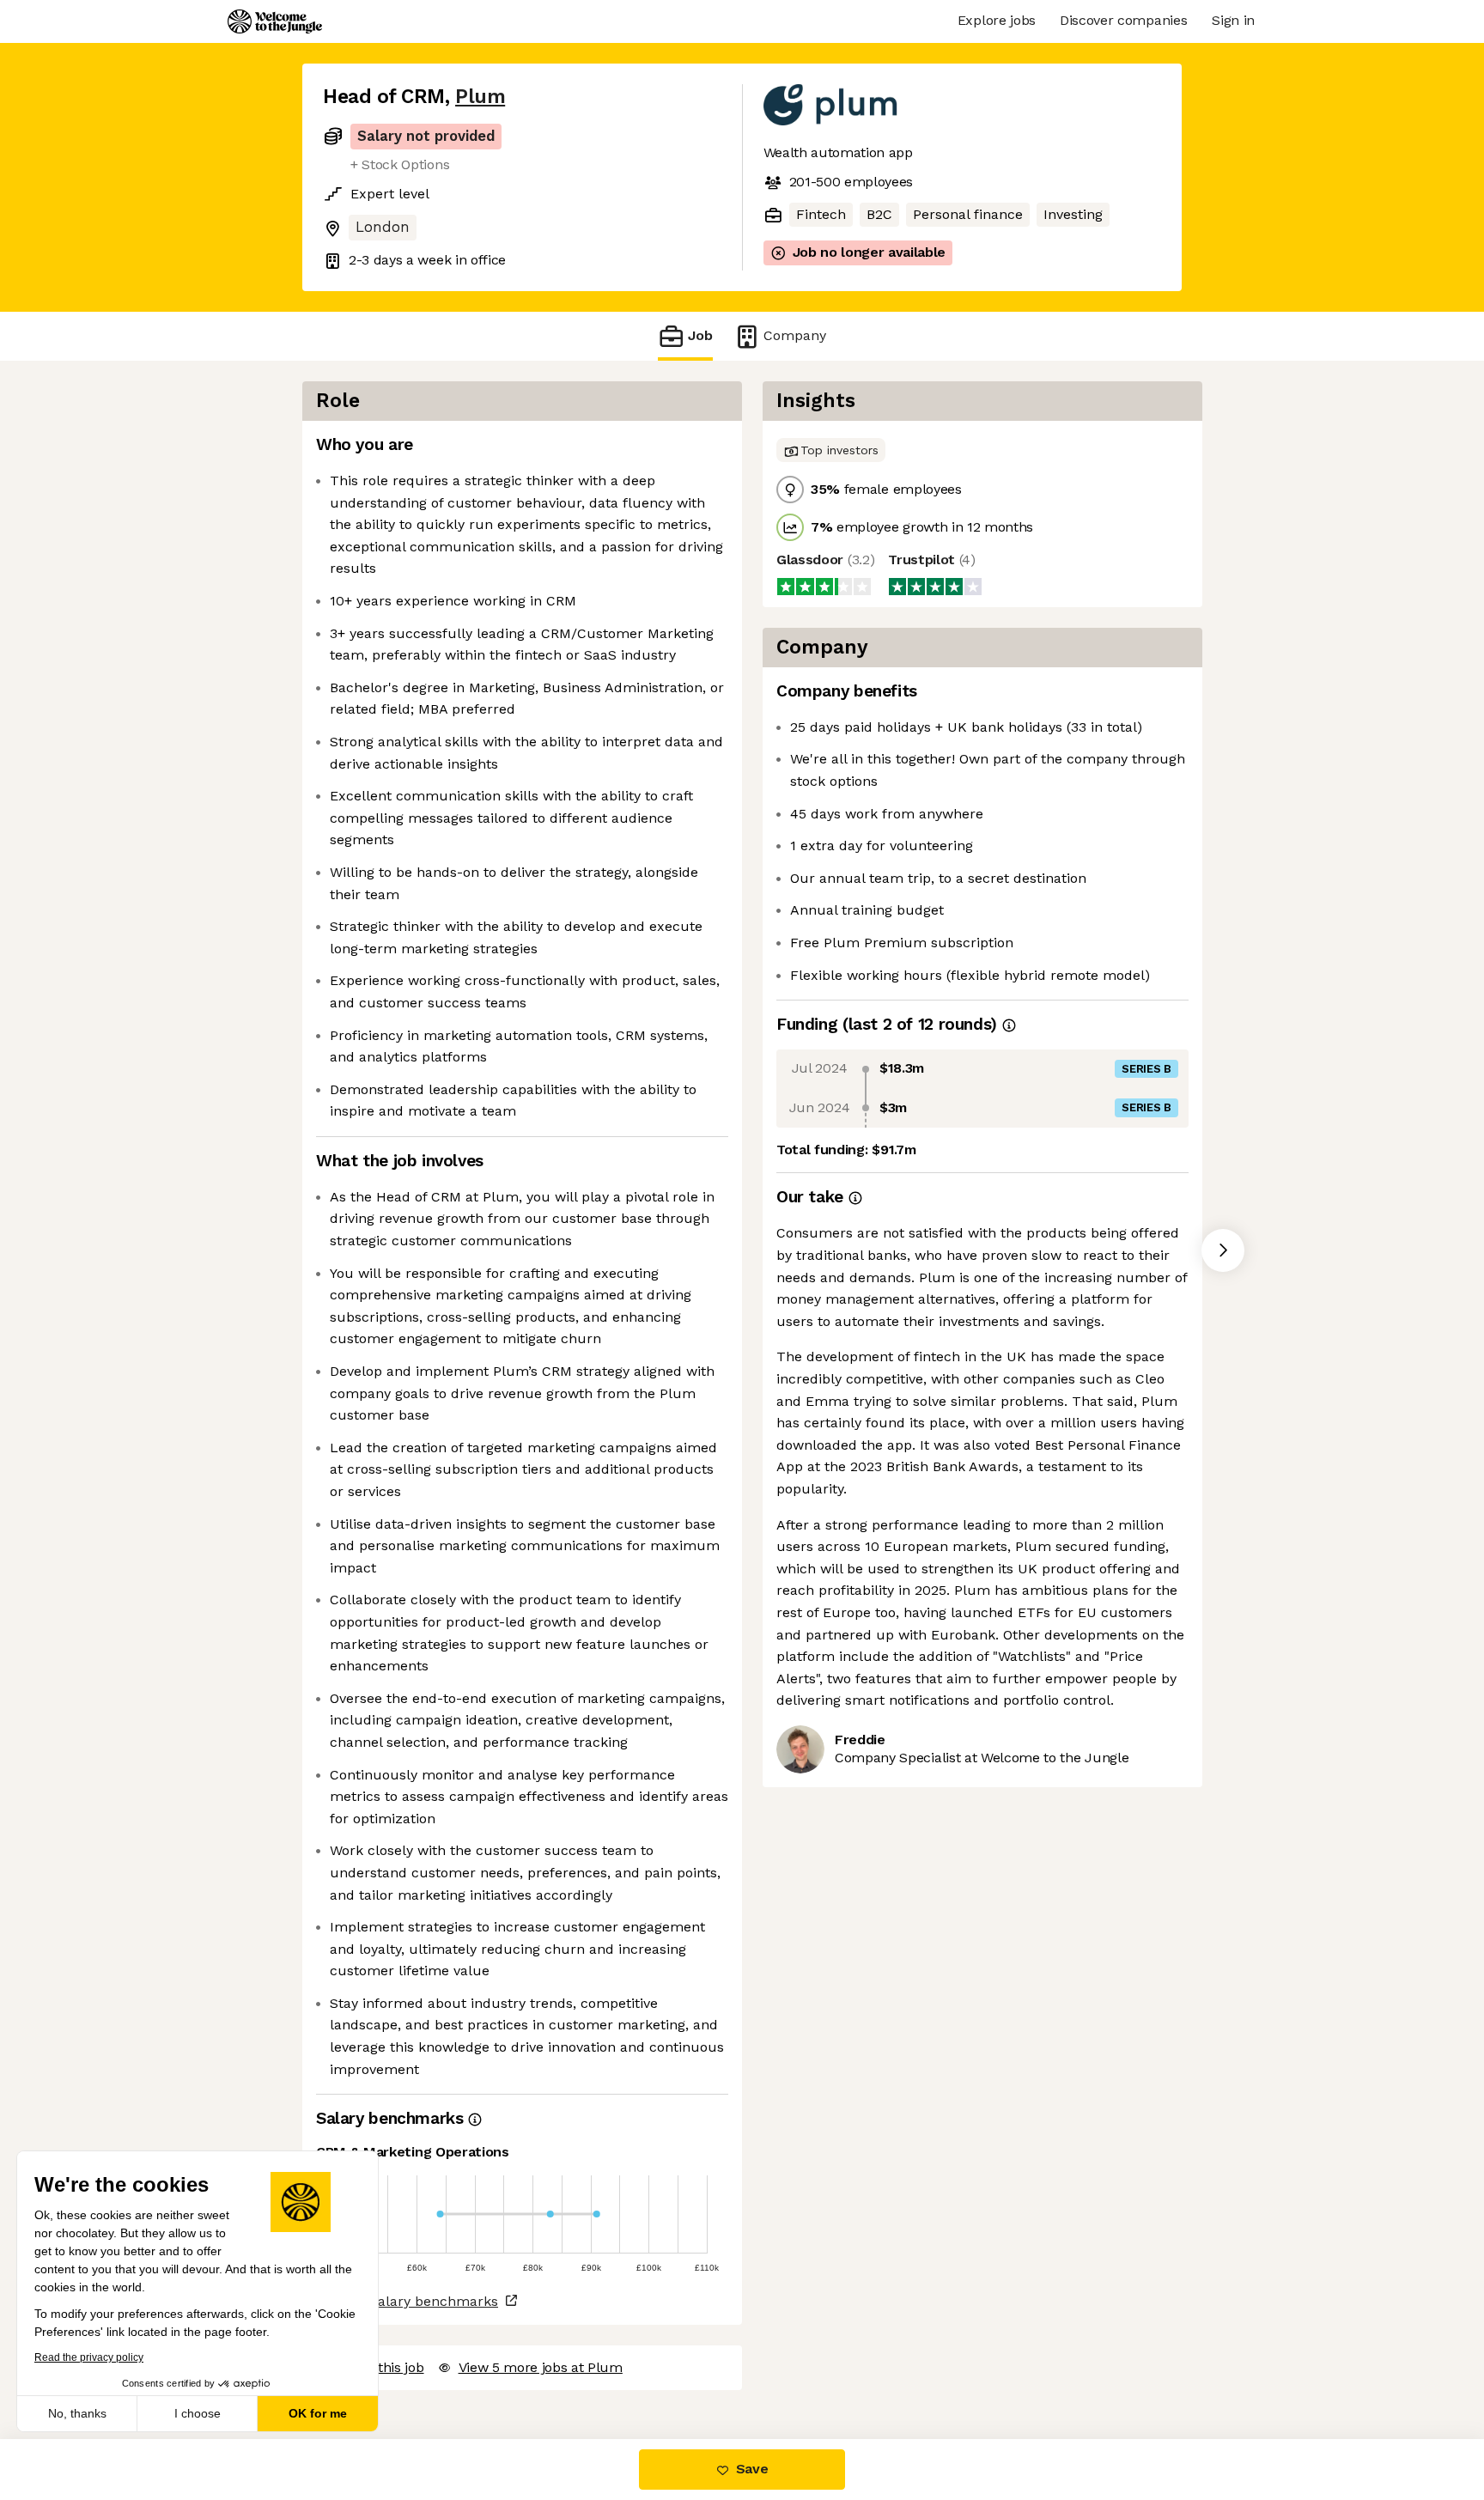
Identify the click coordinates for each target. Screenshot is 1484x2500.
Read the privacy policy (89, 2357)
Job (700, 335)
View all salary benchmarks (407, 2301)
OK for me (318, 2413)
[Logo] (275, 21)
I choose (198, 2413)
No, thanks (77, 2413)
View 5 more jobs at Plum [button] (541, 2367)
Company (795, 335)
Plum (480, 97)
